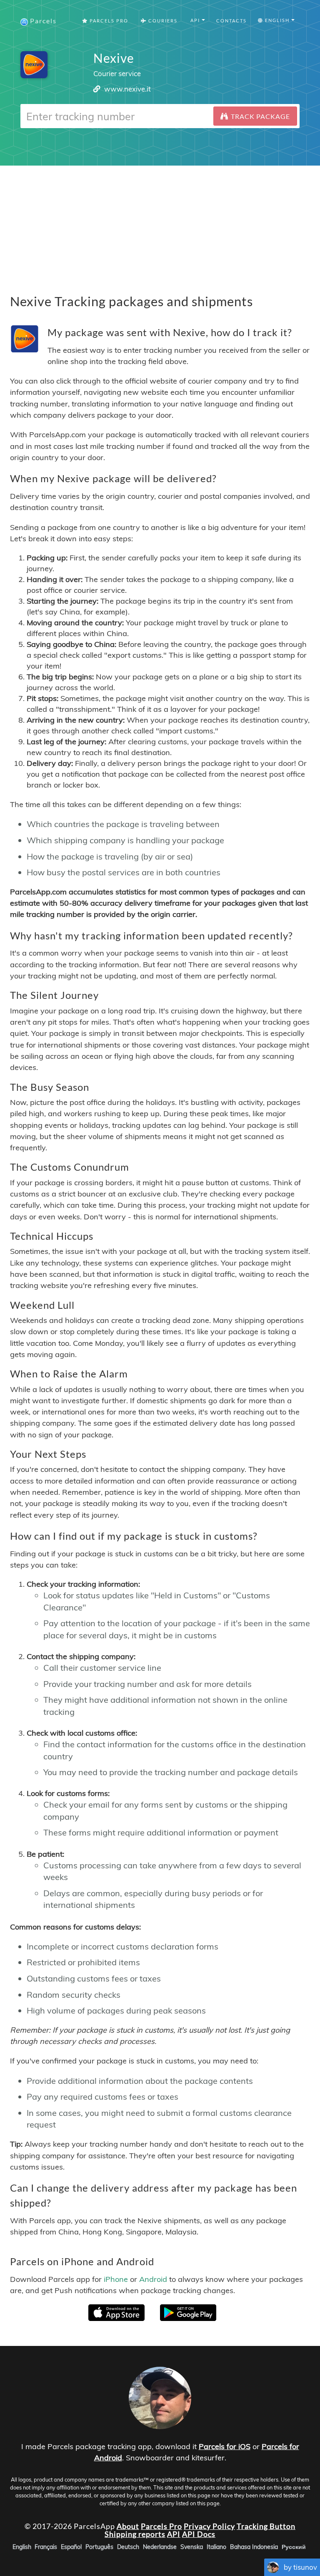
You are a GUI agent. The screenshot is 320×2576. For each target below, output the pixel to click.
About (128, 2526)
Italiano (216, 2547)
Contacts (231, 21)
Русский (294, 2547)
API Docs (199, 2534)
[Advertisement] (160, 224)
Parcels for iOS (225, 2446)
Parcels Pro (108, 21)
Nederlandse (160, 2547)
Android (153, 2279)
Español (71, 2547)
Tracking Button (266, 2526)
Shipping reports (135, 2534)
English (22, 2547)
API (174, 2534)
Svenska (192, 2547)
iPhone (116, 2279)
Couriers (162, 21)
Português (99, 2547)
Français (46, 2547)
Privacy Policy (209, 2526)
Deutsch (128, 2547)
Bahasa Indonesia (254, 2547)
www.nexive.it (127, 89)
